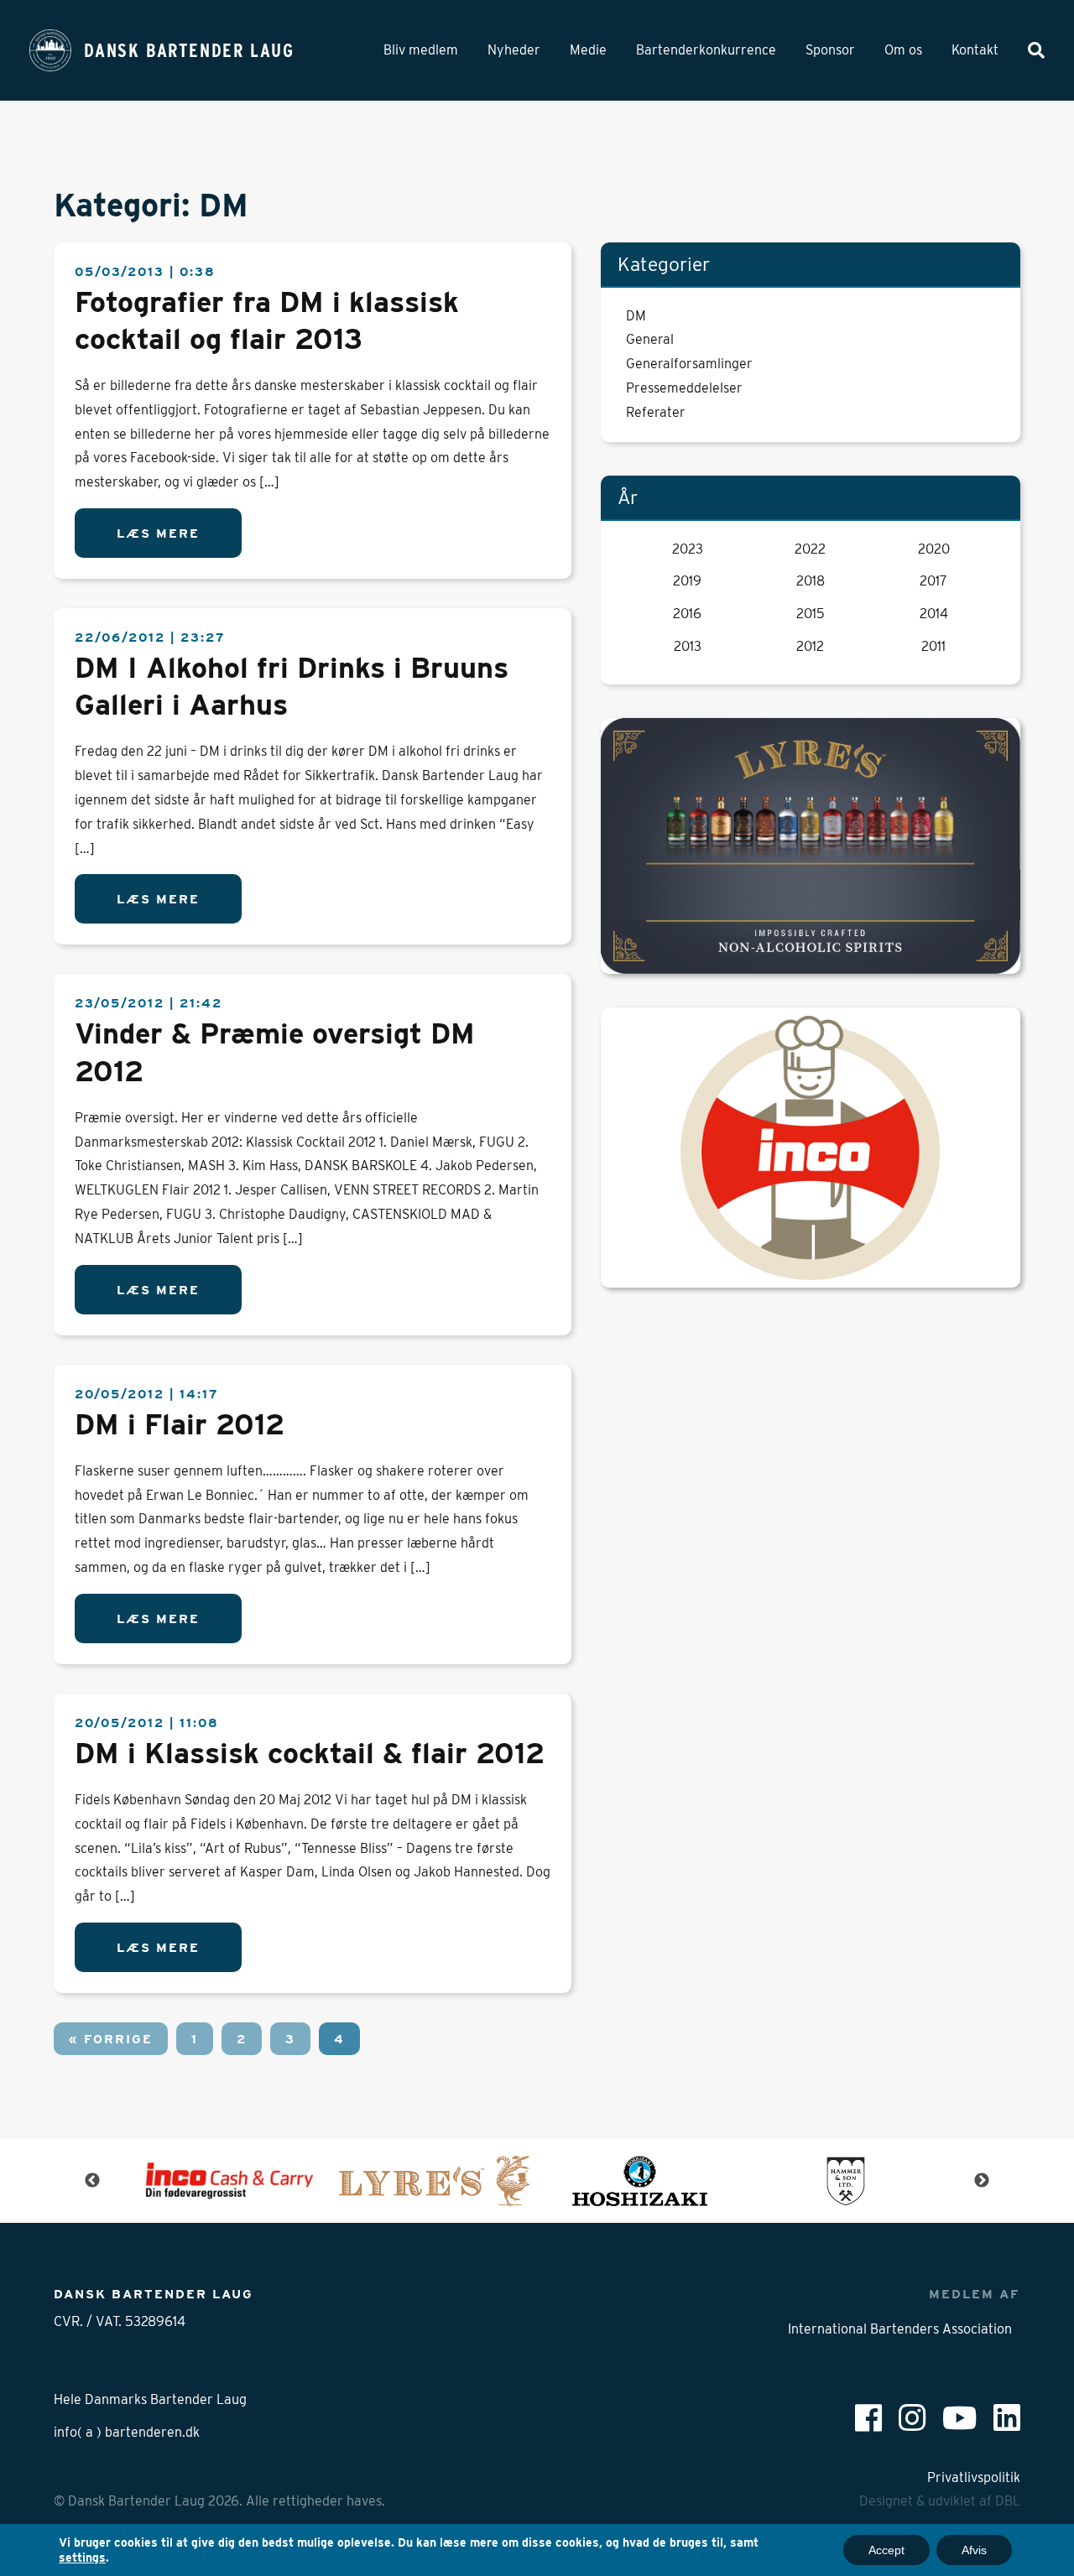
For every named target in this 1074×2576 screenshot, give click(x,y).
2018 (811, 581)
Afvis (974, 2550)
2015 (811, 614)
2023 (688, 549)
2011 (933, 646)
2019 (687, 581)
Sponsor (830, 50)
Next (982, 2181)
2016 (687, 614)
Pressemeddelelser (684, 388)
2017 (933, 581)
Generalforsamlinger (689, 364)
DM (636, 316)
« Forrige (111, 2039)
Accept (886, 2550)
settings (82, 2558)
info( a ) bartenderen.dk (127, 2432)
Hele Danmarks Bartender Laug (150, 2399)
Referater (656, 412)
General (650, 339)
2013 (688, 646)
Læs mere (158, 533)
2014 (934, 614)
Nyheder (514, 50)
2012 (810, 646)
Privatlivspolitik (974, 2477)
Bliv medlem (421, 50)
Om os (903, 50)
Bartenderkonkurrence (706, 50)
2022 (810, 549)
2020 (934, 549)
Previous (92, 2181)
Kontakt (975, 50)
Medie (588, 50)
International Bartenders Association (900, 2329)
